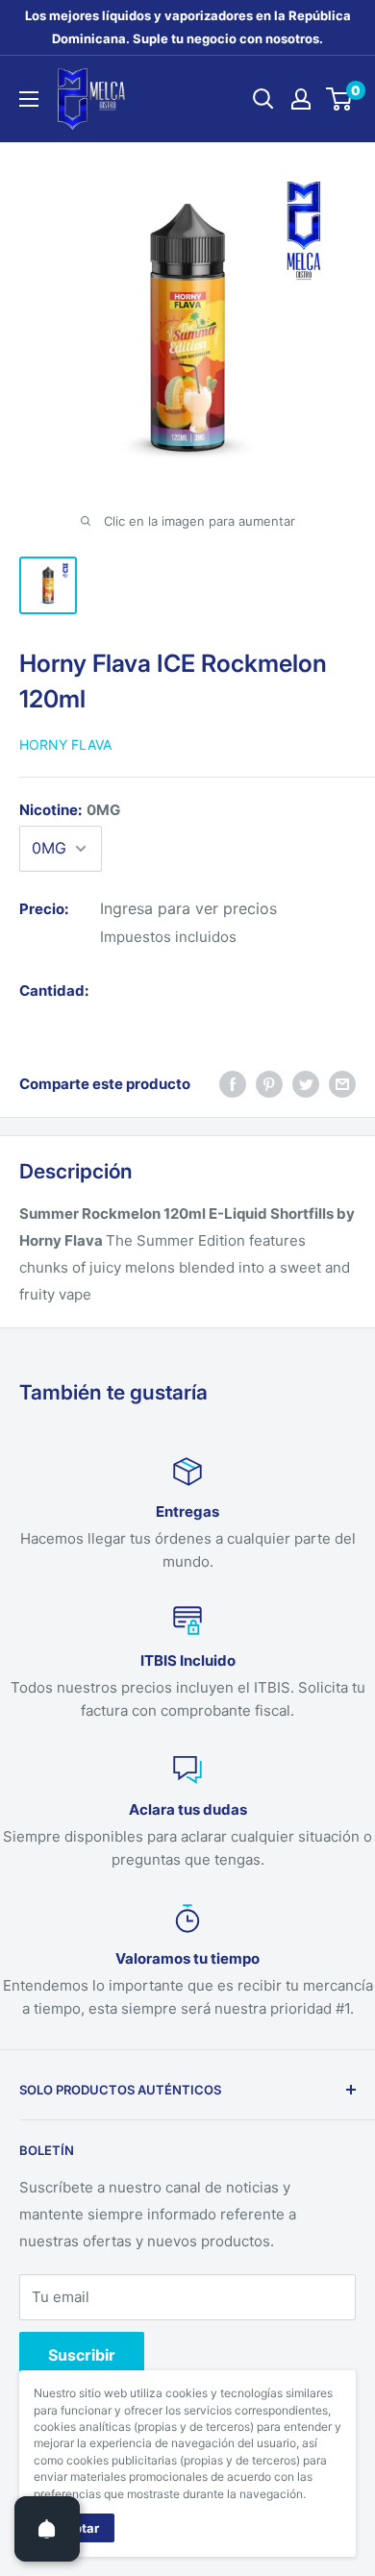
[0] (340, 99)
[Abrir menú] (29, 99)
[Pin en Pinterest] (269, 1084)
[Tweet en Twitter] (306, 1084)
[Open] (47, 2529)
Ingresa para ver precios (188, 908)
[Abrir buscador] (263, 99)
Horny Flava (65, 744)
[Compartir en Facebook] (233, 1084)
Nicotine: (70, 810)
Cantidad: (54, 991)
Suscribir (82, 2355)
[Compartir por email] (342, 1084)
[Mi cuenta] (301, 99)
